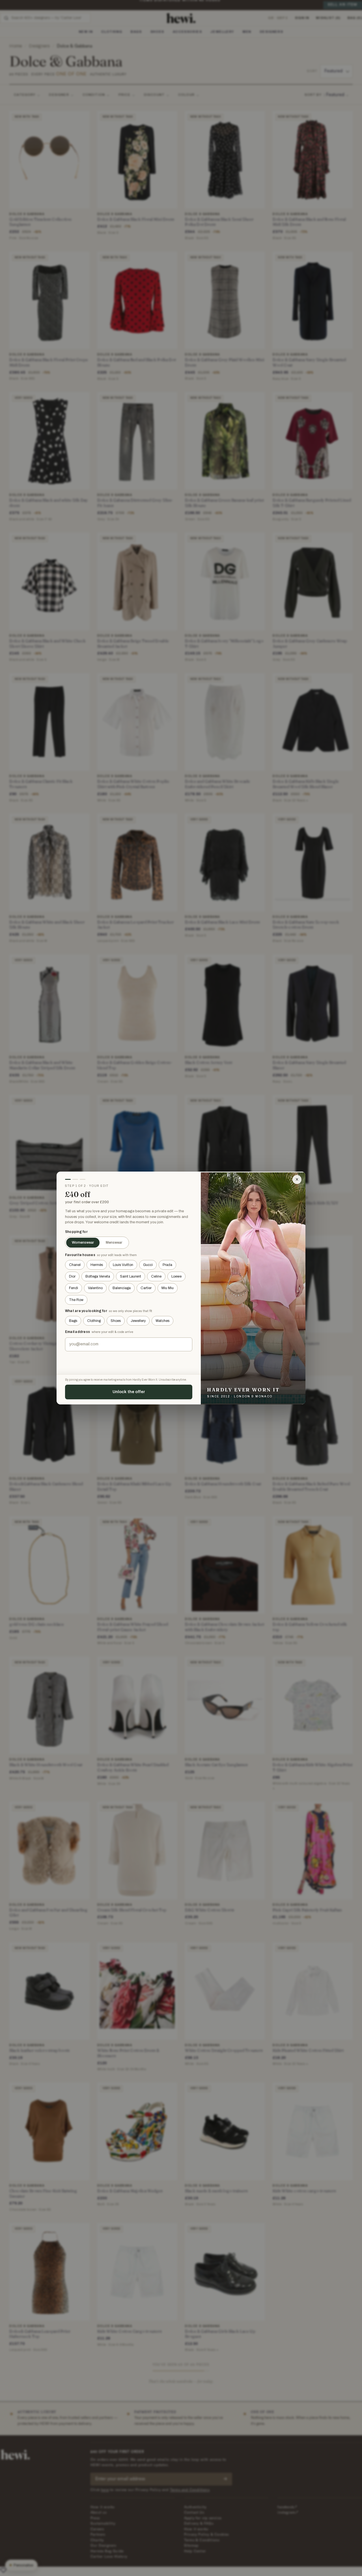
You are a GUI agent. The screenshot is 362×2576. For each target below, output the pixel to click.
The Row (76, 1300)
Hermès (97, 1265)
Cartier (146, 1288)
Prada (167, 1265)
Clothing (94, 1321)
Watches (162, 1321)
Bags (73, 1321)
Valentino (95, 1288)
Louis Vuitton (123, 1265)
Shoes (116, 1321)
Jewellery (138, 1321)
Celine (156, 1276)
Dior (72, 1276)
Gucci (148, 1265)
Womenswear (83, 1243)
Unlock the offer (129, 1392)
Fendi (74, 1288)
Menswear (114, 1243)
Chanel (75, 1265)
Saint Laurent (131, 1276)
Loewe (176, 1276)
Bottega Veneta (98, 1276)
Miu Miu (168, 1288)
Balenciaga (122, 1288)
